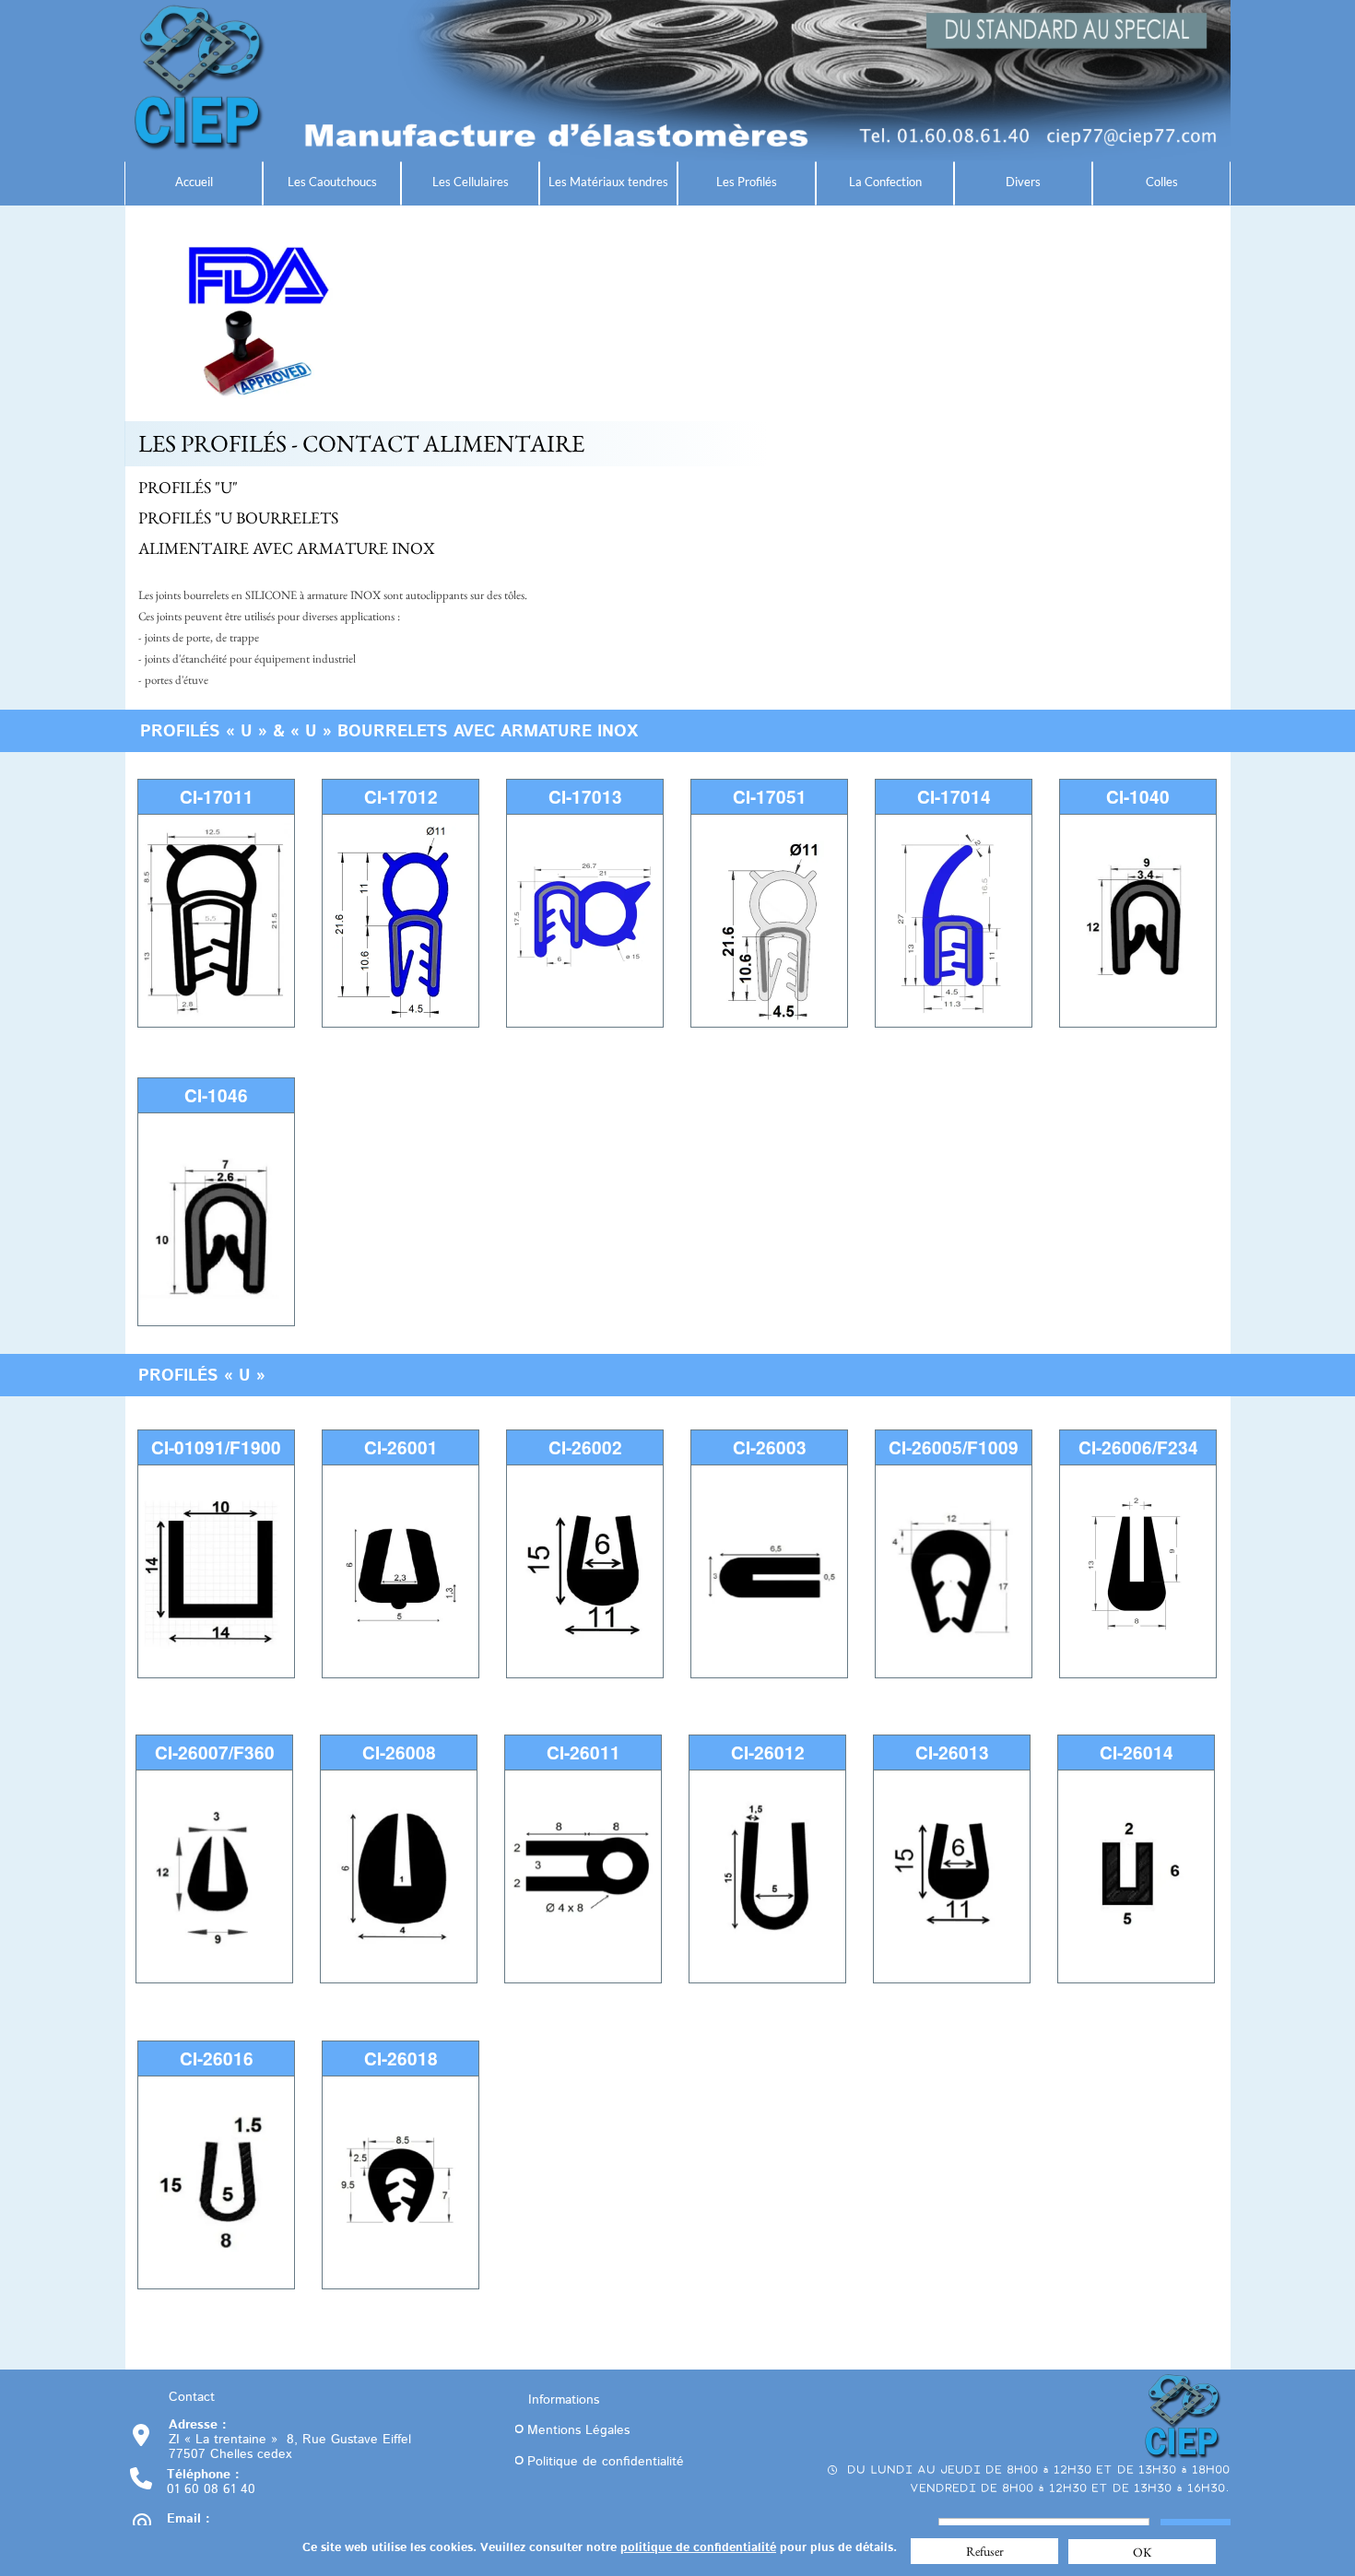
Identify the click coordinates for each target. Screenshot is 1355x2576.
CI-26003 (770, 1447)
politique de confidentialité (698, 2548)
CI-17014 (954, 797)
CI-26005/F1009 (954, 1447)
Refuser (985, 2551)
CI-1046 (216, 1095)
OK (1143, 2552)
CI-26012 (768, 1753)
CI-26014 (1137, 1753)
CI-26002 (585, 1447)
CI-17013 (585, 797)
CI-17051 (770, 797)
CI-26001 (401, 1447)
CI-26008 (399, 1753)
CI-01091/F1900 (216, 1447)
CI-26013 (952, 1753)
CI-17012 (401, 797)
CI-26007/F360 (215, 1753)
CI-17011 (217, 797)
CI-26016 (217, 2058)
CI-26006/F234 (1138, 1447)
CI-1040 (1138, 797)
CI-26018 (401, 2058)
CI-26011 (583, 1753)
